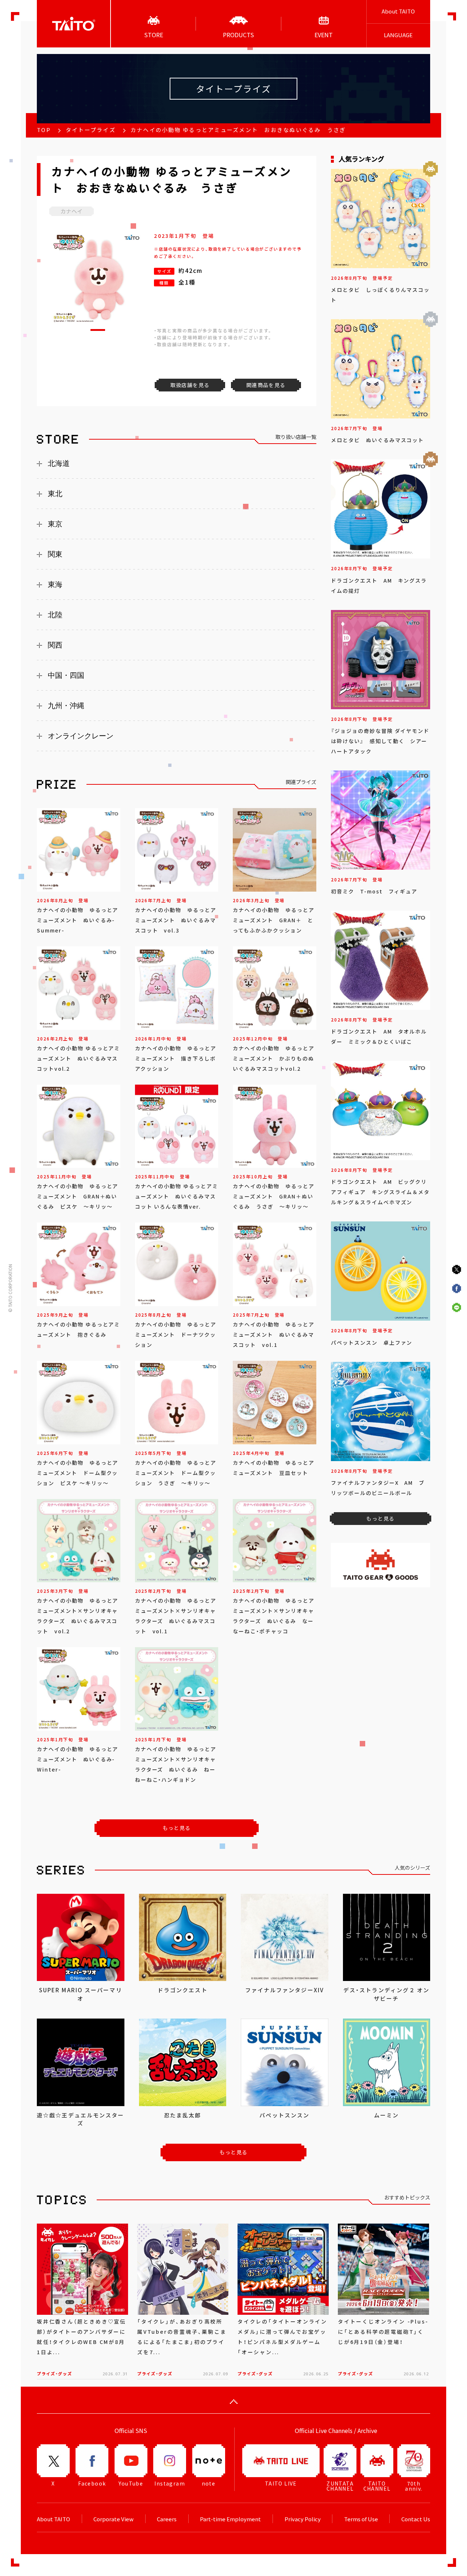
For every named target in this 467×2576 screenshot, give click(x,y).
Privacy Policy (303, 2519)
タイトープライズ (91, 130)
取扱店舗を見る (190, 385)
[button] (98, 330)
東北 (55, 494)
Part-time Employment (230, 2519)
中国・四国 (66, 675)
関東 (55, 554)
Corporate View (113, 2519)
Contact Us (416, 2519)
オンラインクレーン (81, 736)
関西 (55, 645)
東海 (55, 584)
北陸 (55, 615)
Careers (167, 2519)
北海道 (59, 463)
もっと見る (177, 1828)
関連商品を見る (266, 385)
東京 (55, 524)
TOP (44, 130)
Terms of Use (361, 2519)
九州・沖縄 (66, 706)
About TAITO (398, 11)
